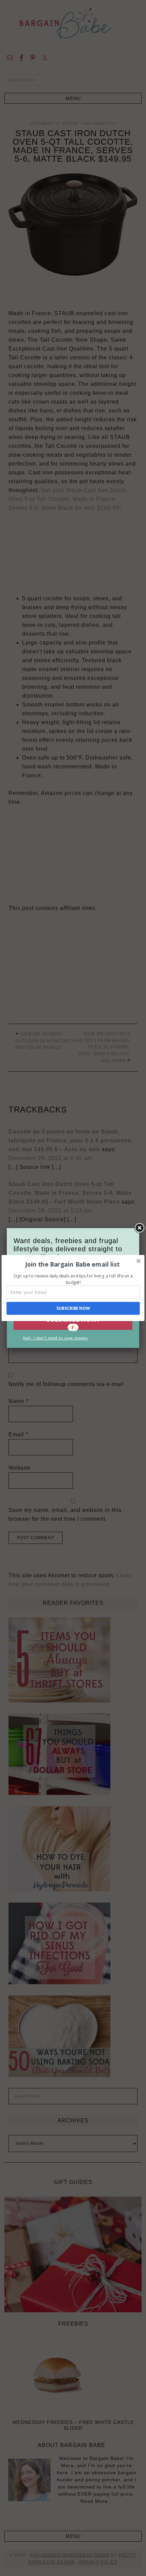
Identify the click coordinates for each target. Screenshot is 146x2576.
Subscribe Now (73, 1308)
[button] (72, 1264)
